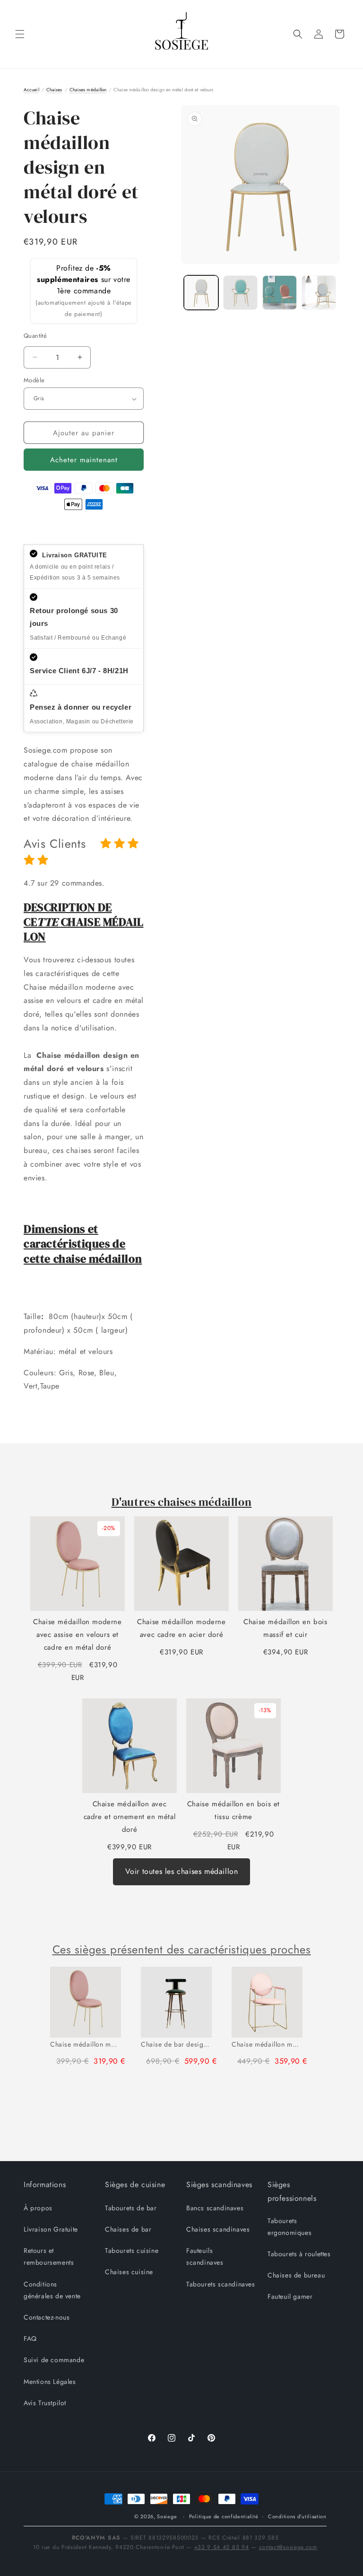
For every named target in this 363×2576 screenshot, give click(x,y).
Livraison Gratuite (51, 2229)
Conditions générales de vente (52, 2290)
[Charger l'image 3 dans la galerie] (280, 293)
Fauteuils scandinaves (205, 2256)
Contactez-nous (47, 2317)
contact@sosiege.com (288, 2547)
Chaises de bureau (296, 2275)
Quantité (35, 336)
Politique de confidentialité (224, 2516)
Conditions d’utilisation (297, 2516)
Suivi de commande (54, 2360)
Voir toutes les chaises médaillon (182, 1871)
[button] (20, 34)
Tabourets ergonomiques (290, 2227)
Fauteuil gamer (290, 2296)
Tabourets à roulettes (299, 2254)
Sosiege (167, 2516)
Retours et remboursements (49, 2256)
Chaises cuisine (129, 2272)
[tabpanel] (91, 2020)
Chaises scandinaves (218, 2229)
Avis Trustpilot (45, 2403)
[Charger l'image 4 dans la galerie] (319, 293)
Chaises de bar (128, 2229)
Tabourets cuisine (132, 2251)
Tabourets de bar (131, 2208)
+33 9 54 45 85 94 (222, 2547)
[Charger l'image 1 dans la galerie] (201, 293)
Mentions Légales (50, 2382)
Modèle (34, 380)
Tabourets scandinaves (221, 2284)
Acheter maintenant (84, 460)
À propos (38, 2208)
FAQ (30, 2339)
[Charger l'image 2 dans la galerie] (240, 293)
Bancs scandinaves (215, 2208)
